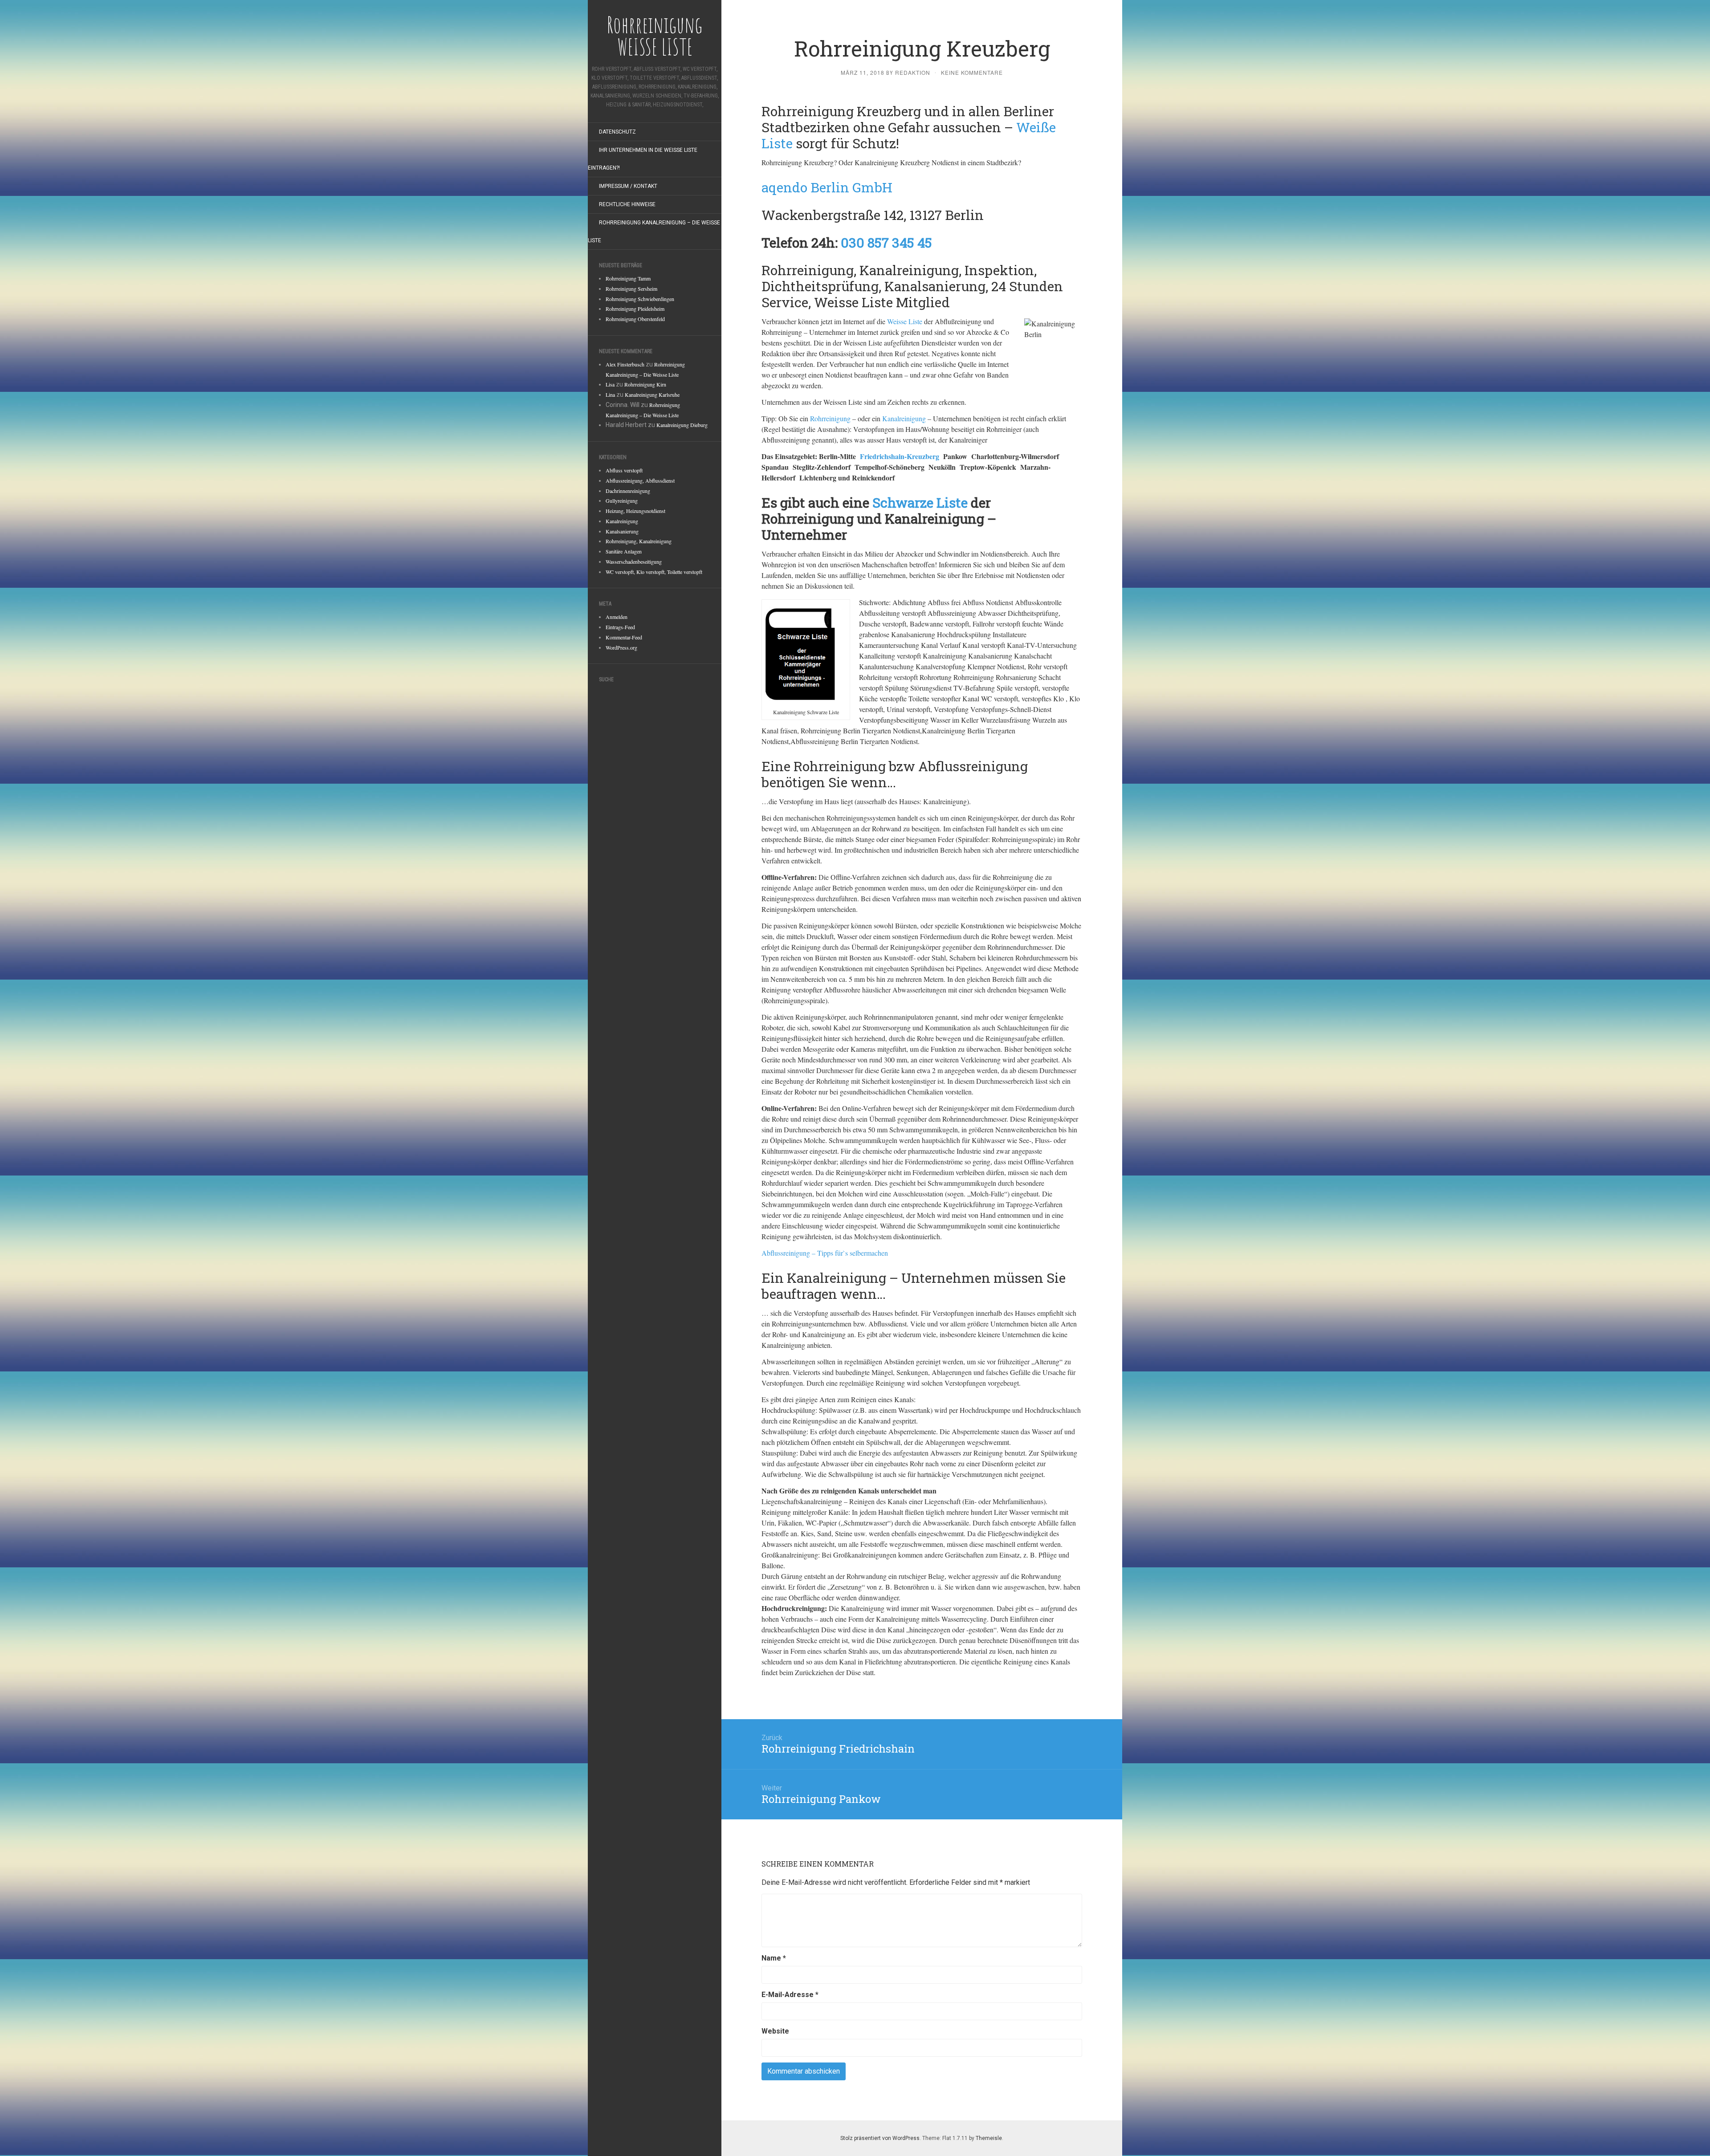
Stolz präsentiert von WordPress (880, 2138)
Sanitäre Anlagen (624, 551)
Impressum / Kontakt (628, 186)
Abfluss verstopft (624, 470)
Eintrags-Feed (620, 627)
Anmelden (617, 617)
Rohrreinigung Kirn (645, 384)
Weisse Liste (905, 321)
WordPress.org (621, 647)
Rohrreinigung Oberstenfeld (635, 319)
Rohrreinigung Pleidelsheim (635, 309)
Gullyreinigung (622, 500)
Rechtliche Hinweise (627, 204)
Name (774, 1958)
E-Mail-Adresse (790, 1995)
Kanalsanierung (622, 531)
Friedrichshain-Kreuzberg (900, 456)
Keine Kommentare (972, 72)
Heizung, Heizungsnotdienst (635, 511)
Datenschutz (617, 132)
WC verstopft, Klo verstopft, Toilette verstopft (654, 572)
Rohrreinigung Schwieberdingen (640, 299)
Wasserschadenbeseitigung (634, 561)
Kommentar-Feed (624, 637)
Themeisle (989, 2138)
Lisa (610, 384)
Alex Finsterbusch (625, 364)
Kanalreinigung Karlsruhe (652, 395)
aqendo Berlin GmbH (827, 187)
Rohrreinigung (830, 418)
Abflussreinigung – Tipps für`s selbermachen (825, 1253)
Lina (610, 395)
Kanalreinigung (622, 521)
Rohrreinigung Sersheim (631, 289)
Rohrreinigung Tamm (628, 278)
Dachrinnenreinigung (628, 491)
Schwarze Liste (920, 502)
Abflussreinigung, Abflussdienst (640, 480)
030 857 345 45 (886, 242)
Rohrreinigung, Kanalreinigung (639, 541)
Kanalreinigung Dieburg (682, 425)
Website (775, 2031)
